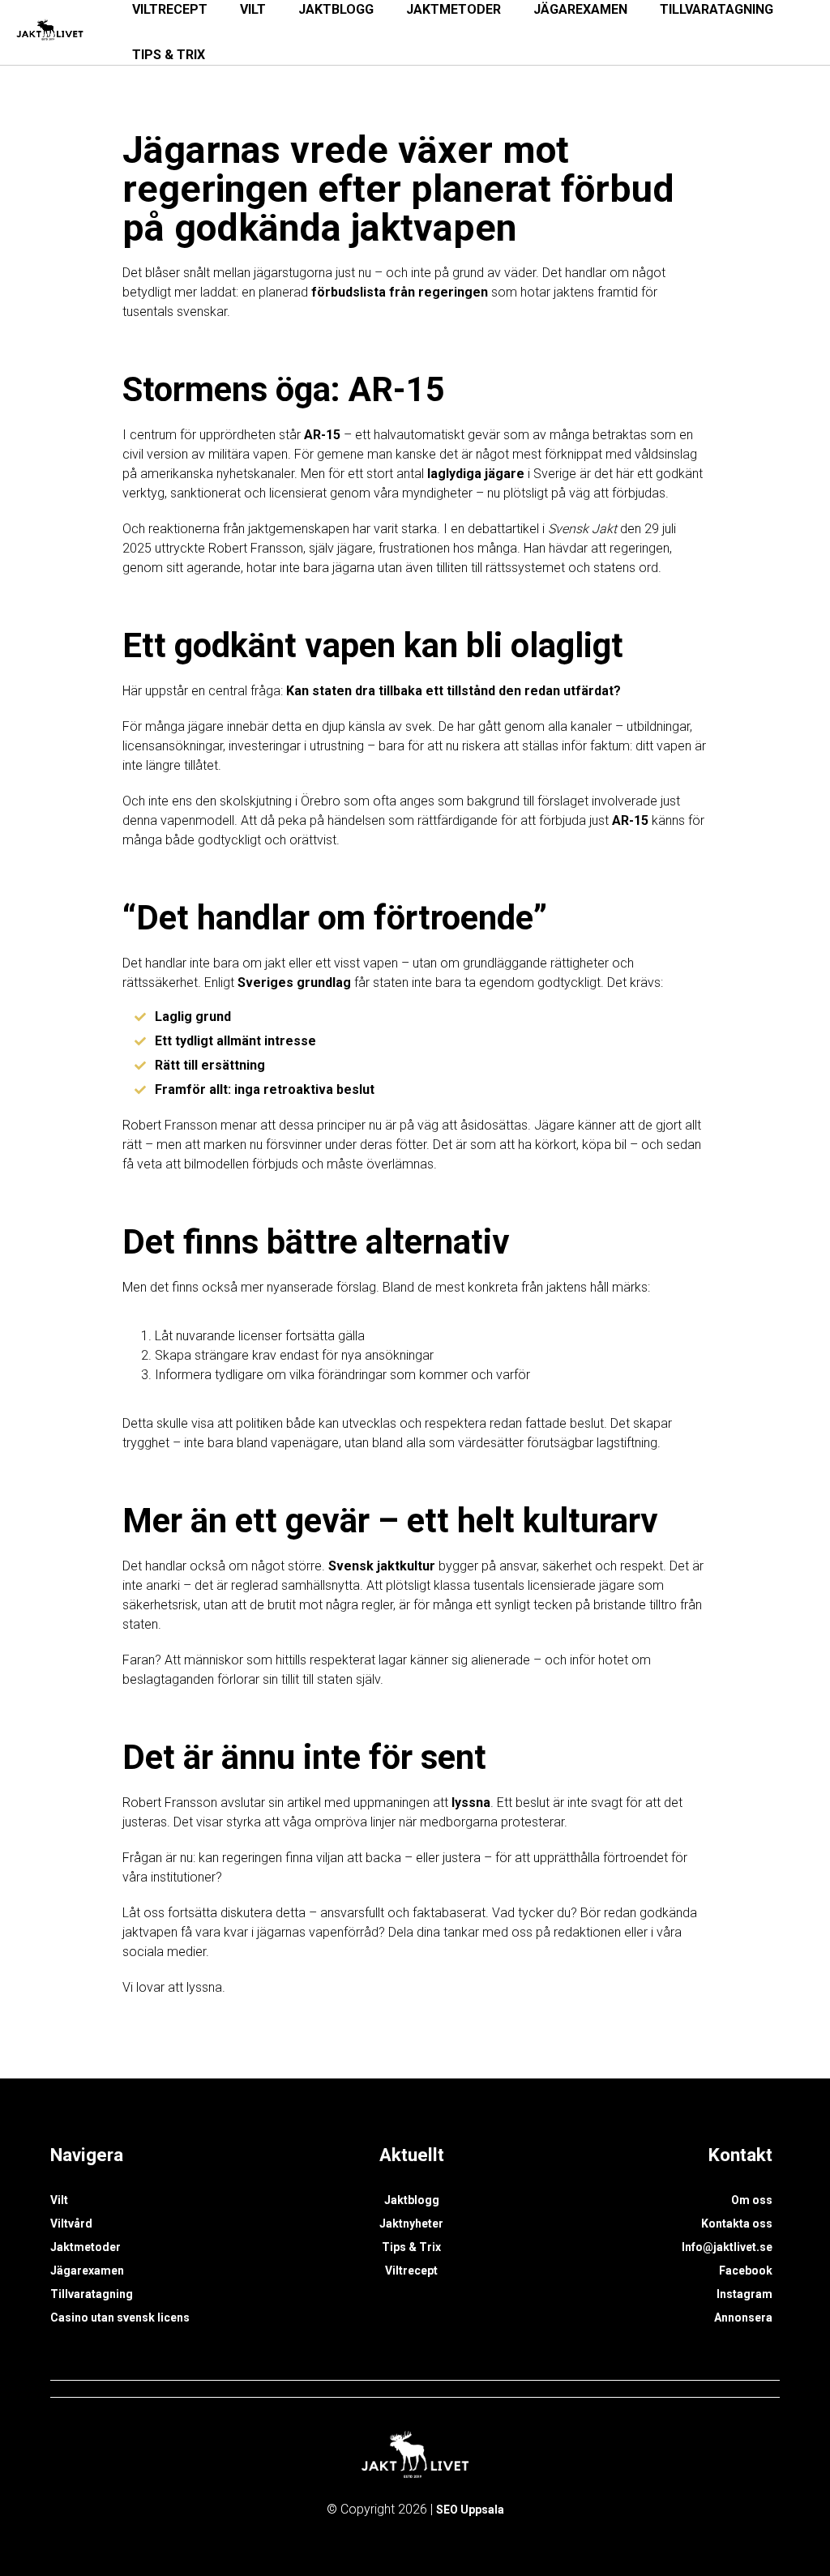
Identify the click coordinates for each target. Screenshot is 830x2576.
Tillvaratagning (92, 2294)
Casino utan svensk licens (120, 2318)
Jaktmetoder (86, 2247)
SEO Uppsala (470, 2510)
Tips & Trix (169, 55)
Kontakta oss (737, 2224)
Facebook (746, 2271)
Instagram (744, 2294)
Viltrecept (411, 2271)
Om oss (752, 2200)
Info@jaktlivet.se (727, 2247)
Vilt (59, 2200)
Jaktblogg (412, 2200)
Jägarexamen (87, 2271)
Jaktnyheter (411, 2224)
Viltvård (71, 2224)
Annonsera (743, 2318)
